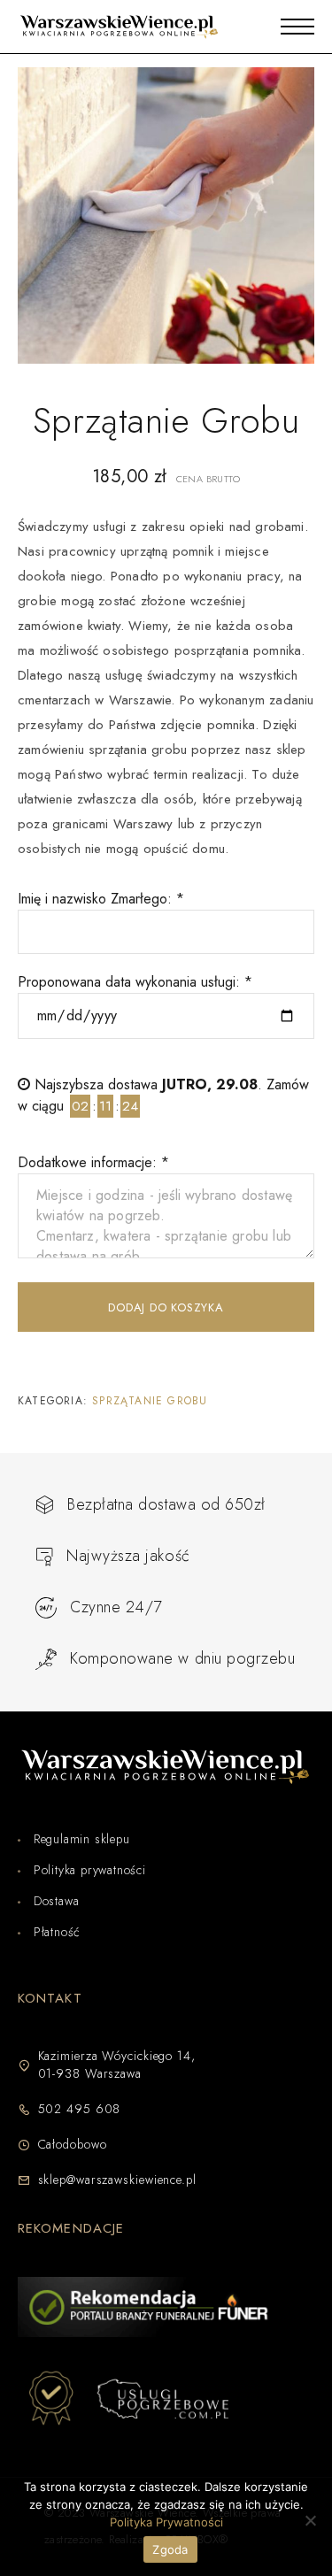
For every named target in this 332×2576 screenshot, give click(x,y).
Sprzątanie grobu (150, 1401)
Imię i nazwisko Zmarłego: (101, 899)
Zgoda (170, 2549)
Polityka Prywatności (166, 2522)
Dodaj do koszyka (166, 1307)
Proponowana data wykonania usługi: (135, 982)
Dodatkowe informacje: (93, 1162)
